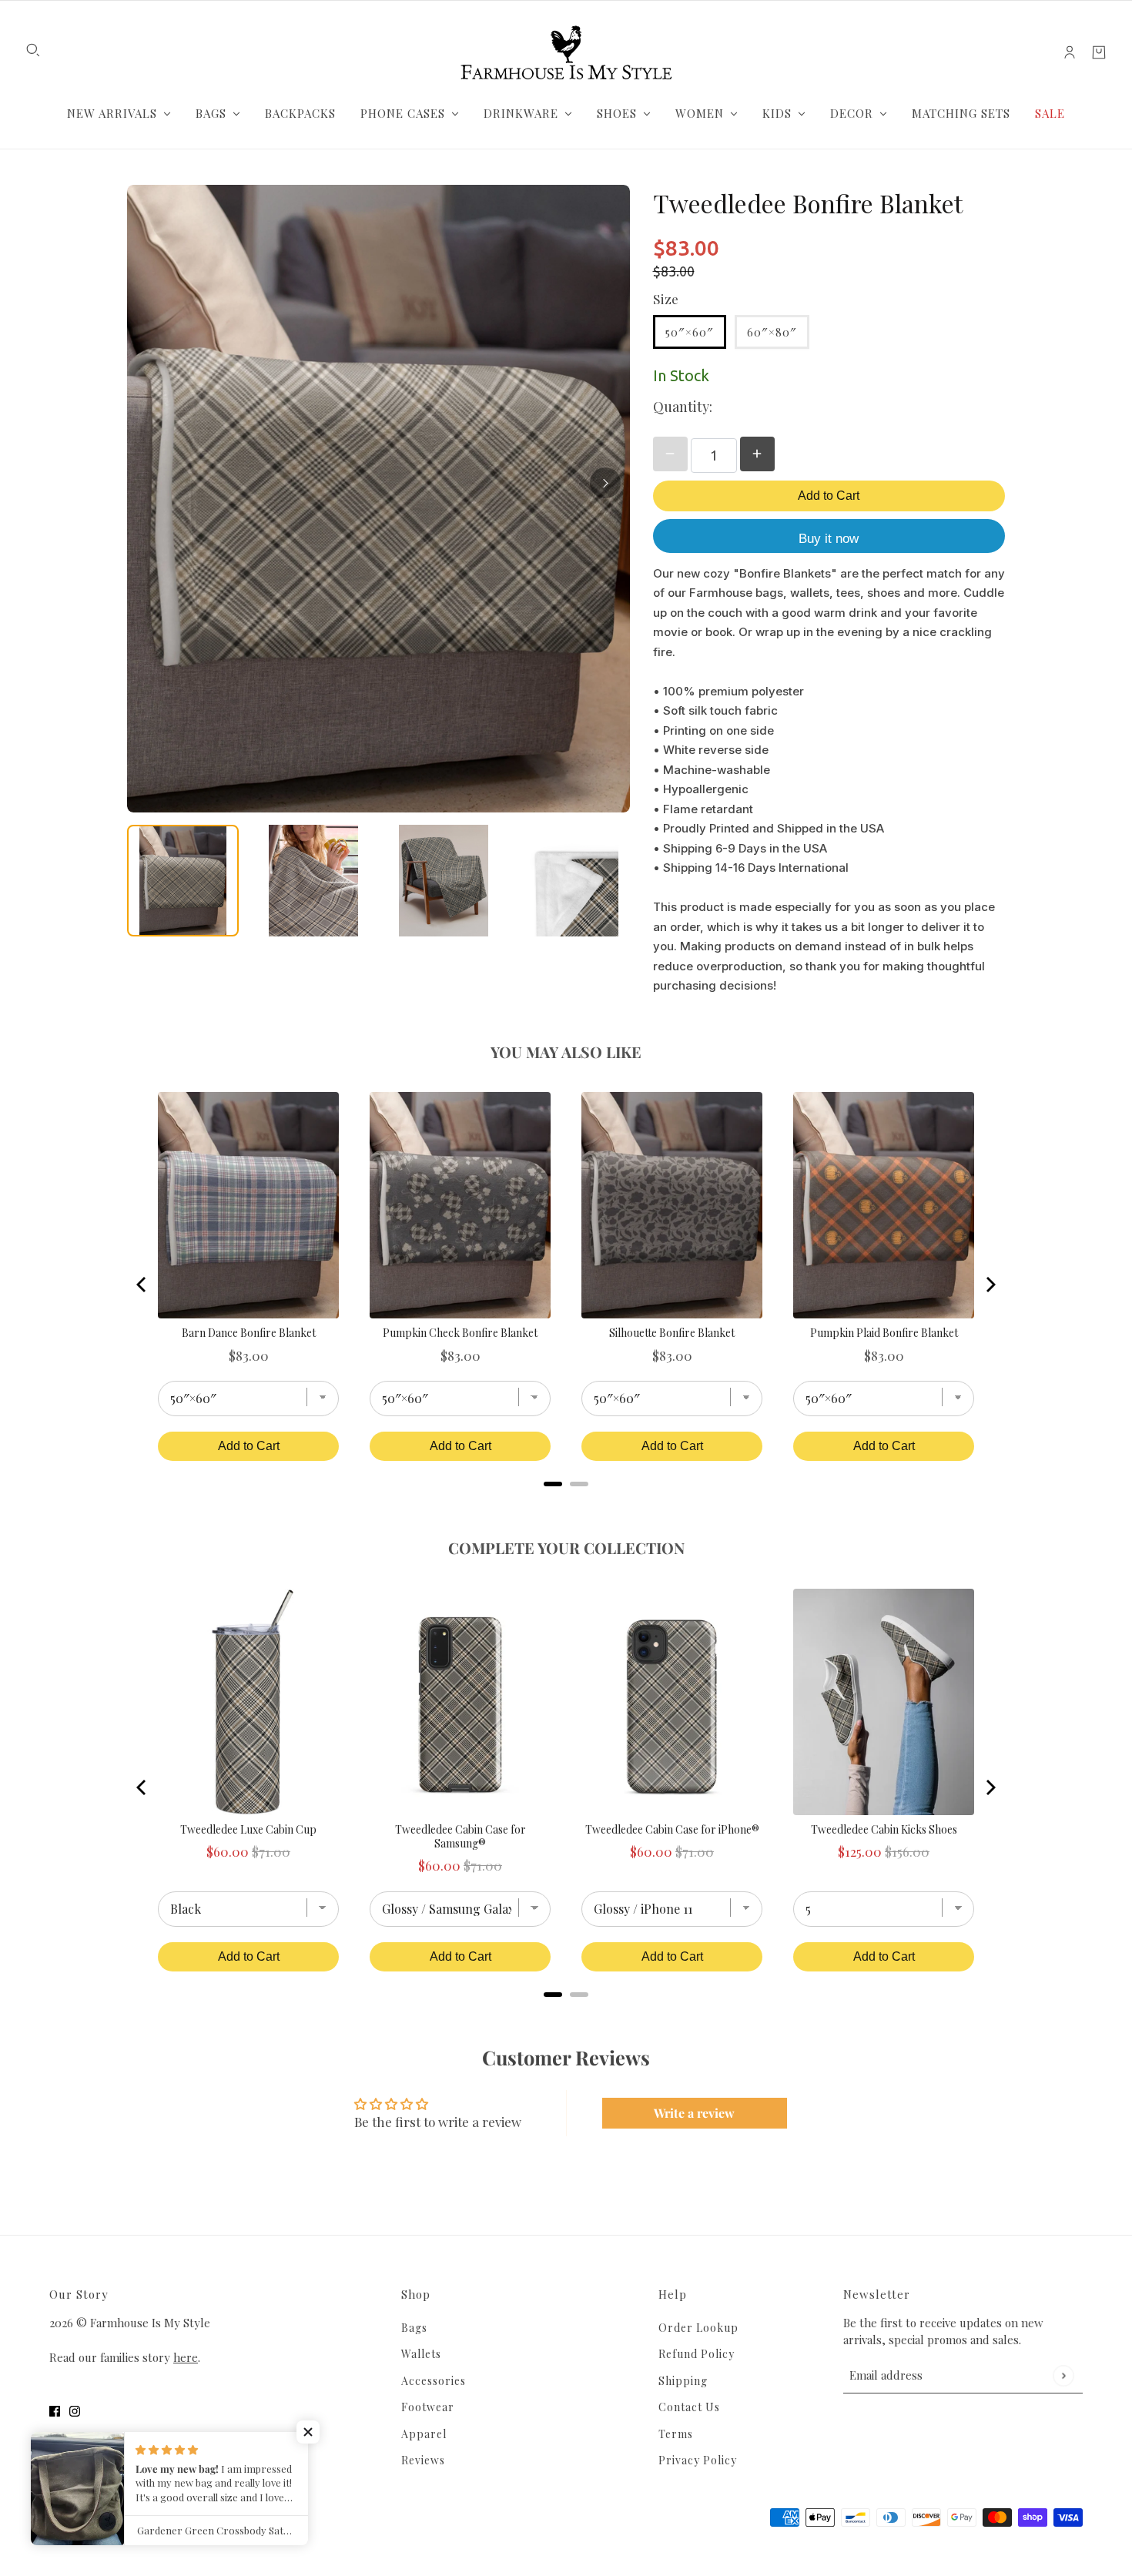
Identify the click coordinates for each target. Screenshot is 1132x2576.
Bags (414, 2328)
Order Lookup (698, 2328)
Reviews (423, 2460)
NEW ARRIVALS (112, 113)
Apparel (424, 2434)
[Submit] (1063, 2375)
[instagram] (75, 2410)
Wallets (421, 2354)
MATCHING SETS (961, 113)
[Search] (33, 50)
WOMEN (700, 113)
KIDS (777, 113)
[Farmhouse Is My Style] (566, 52)
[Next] (605, 483)
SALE (1050, 113)
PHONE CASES (403, 113)
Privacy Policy (698, 2460)
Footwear (428, 2407)
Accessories (434, 2381)
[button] (308, 2432)
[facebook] (55, 2410)
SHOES (617, 113)
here (186, 2357)
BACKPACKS (300, 113)
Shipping (683, 2381)
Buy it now (829, 539)
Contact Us (689, 2407)
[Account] (1070, 52)
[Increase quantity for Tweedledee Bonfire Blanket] (757, 454)
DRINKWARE (521, 113)
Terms (676, 2434)
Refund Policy (697, 2354)
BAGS (211, 113)
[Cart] (1099, 52)
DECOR (852, 113)
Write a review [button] (694, 2113)
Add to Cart (829, 496)
